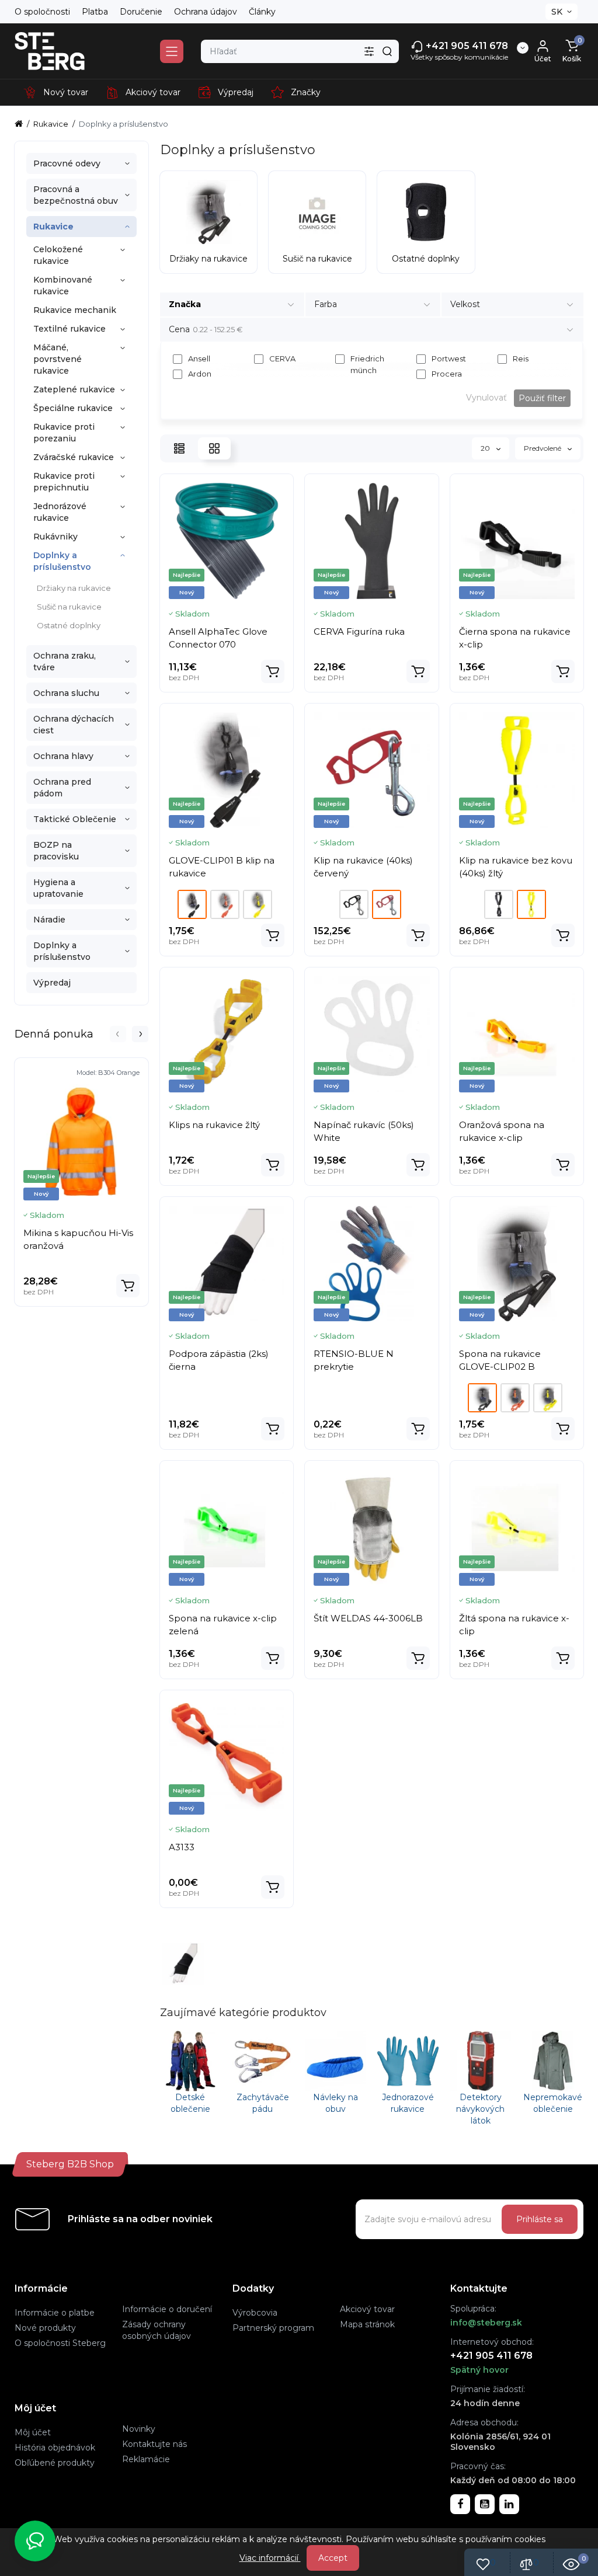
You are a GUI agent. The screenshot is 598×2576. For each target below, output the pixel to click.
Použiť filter (542, 398)
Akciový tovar (367, 2309)
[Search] (387, 51)
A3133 (182, 1847)
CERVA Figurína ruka (359, 631)
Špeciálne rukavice (73, 408)
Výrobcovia (255, 2313)
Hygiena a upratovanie (58, 888)
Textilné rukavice (69, 329)
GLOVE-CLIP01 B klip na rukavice (222, 867)
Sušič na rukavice (69, 607)
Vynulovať (486, 398)
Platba (95, 12)
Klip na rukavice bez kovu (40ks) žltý (516, 867)
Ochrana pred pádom (62, 788)
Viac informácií (270, 2558)
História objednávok (55, 2448)
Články (262, 12)
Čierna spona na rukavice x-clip (515, 638)
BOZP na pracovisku (56, 851)
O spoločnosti (42, 12)
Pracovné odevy (67, 163)
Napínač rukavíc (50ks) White (364, 1131)
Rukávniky (55, 537)
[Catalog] (172, 51)
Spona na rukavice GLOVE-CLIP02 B (500, 1360)
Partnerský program (273, 2328)
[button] (118, 1034)
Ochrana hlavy (63, 756)
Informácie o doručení (167, 2309)
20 (486, 448)
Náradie (49, 920)
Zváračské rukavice (74, 457)
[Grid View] (214, 448)
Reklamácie (146, 2459)
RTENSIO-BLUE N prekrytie (354, 1360)
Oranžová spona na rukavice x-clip (502, 1131)
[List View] (179, 448)
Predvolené (543, 448)
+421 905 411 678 (466, 46)
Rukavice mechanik (75, 310)
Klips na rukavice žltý (214, 1125)
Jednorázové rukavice (60, 512)
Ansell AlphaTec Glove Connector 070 (218, 638)
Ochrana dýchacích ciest (74, 725)
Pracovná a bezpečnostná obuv (76, 195)
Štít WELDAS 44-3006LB (368, 1618)
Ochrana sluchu (66, 693)
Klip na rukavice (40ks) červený (363, 867)
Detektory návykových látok (480, 2109)
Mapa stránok (367, 2324)
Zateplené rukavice (74, 389)
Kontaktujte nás (154, 2444)
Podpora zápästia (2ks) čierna (219, 1360)
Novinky (139, 2429)
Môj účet (33, 2432)
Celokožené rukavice (58, 255)
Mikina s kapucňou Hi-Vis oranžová (78, 1239)
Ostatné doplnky (69, 625)
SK (557, 12)
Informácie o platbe (55, 2313)
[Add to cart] (128, 1286)
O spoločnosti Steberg (60, 2343)
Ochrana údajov (206, 12)
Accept (333, 2558)
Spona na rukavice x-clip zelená (223, 1625)
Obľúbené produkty (55, 2463)
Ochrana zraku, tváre (65, 662)
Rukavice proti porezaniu (64, 433)
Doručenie (141, 12)
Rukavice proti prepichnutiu (64, 482)
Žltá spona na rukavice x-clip (514, 1625)
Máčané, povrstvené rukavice (58, 359)
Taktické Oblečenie (75, 819)
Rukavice (53, 227)
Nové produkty (45, 2328)
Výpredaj (52, 983)
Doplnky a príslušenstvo (62, 561)
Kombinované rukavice (63, 286)
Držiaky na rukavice (74, 588)
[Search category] (369, 51)
